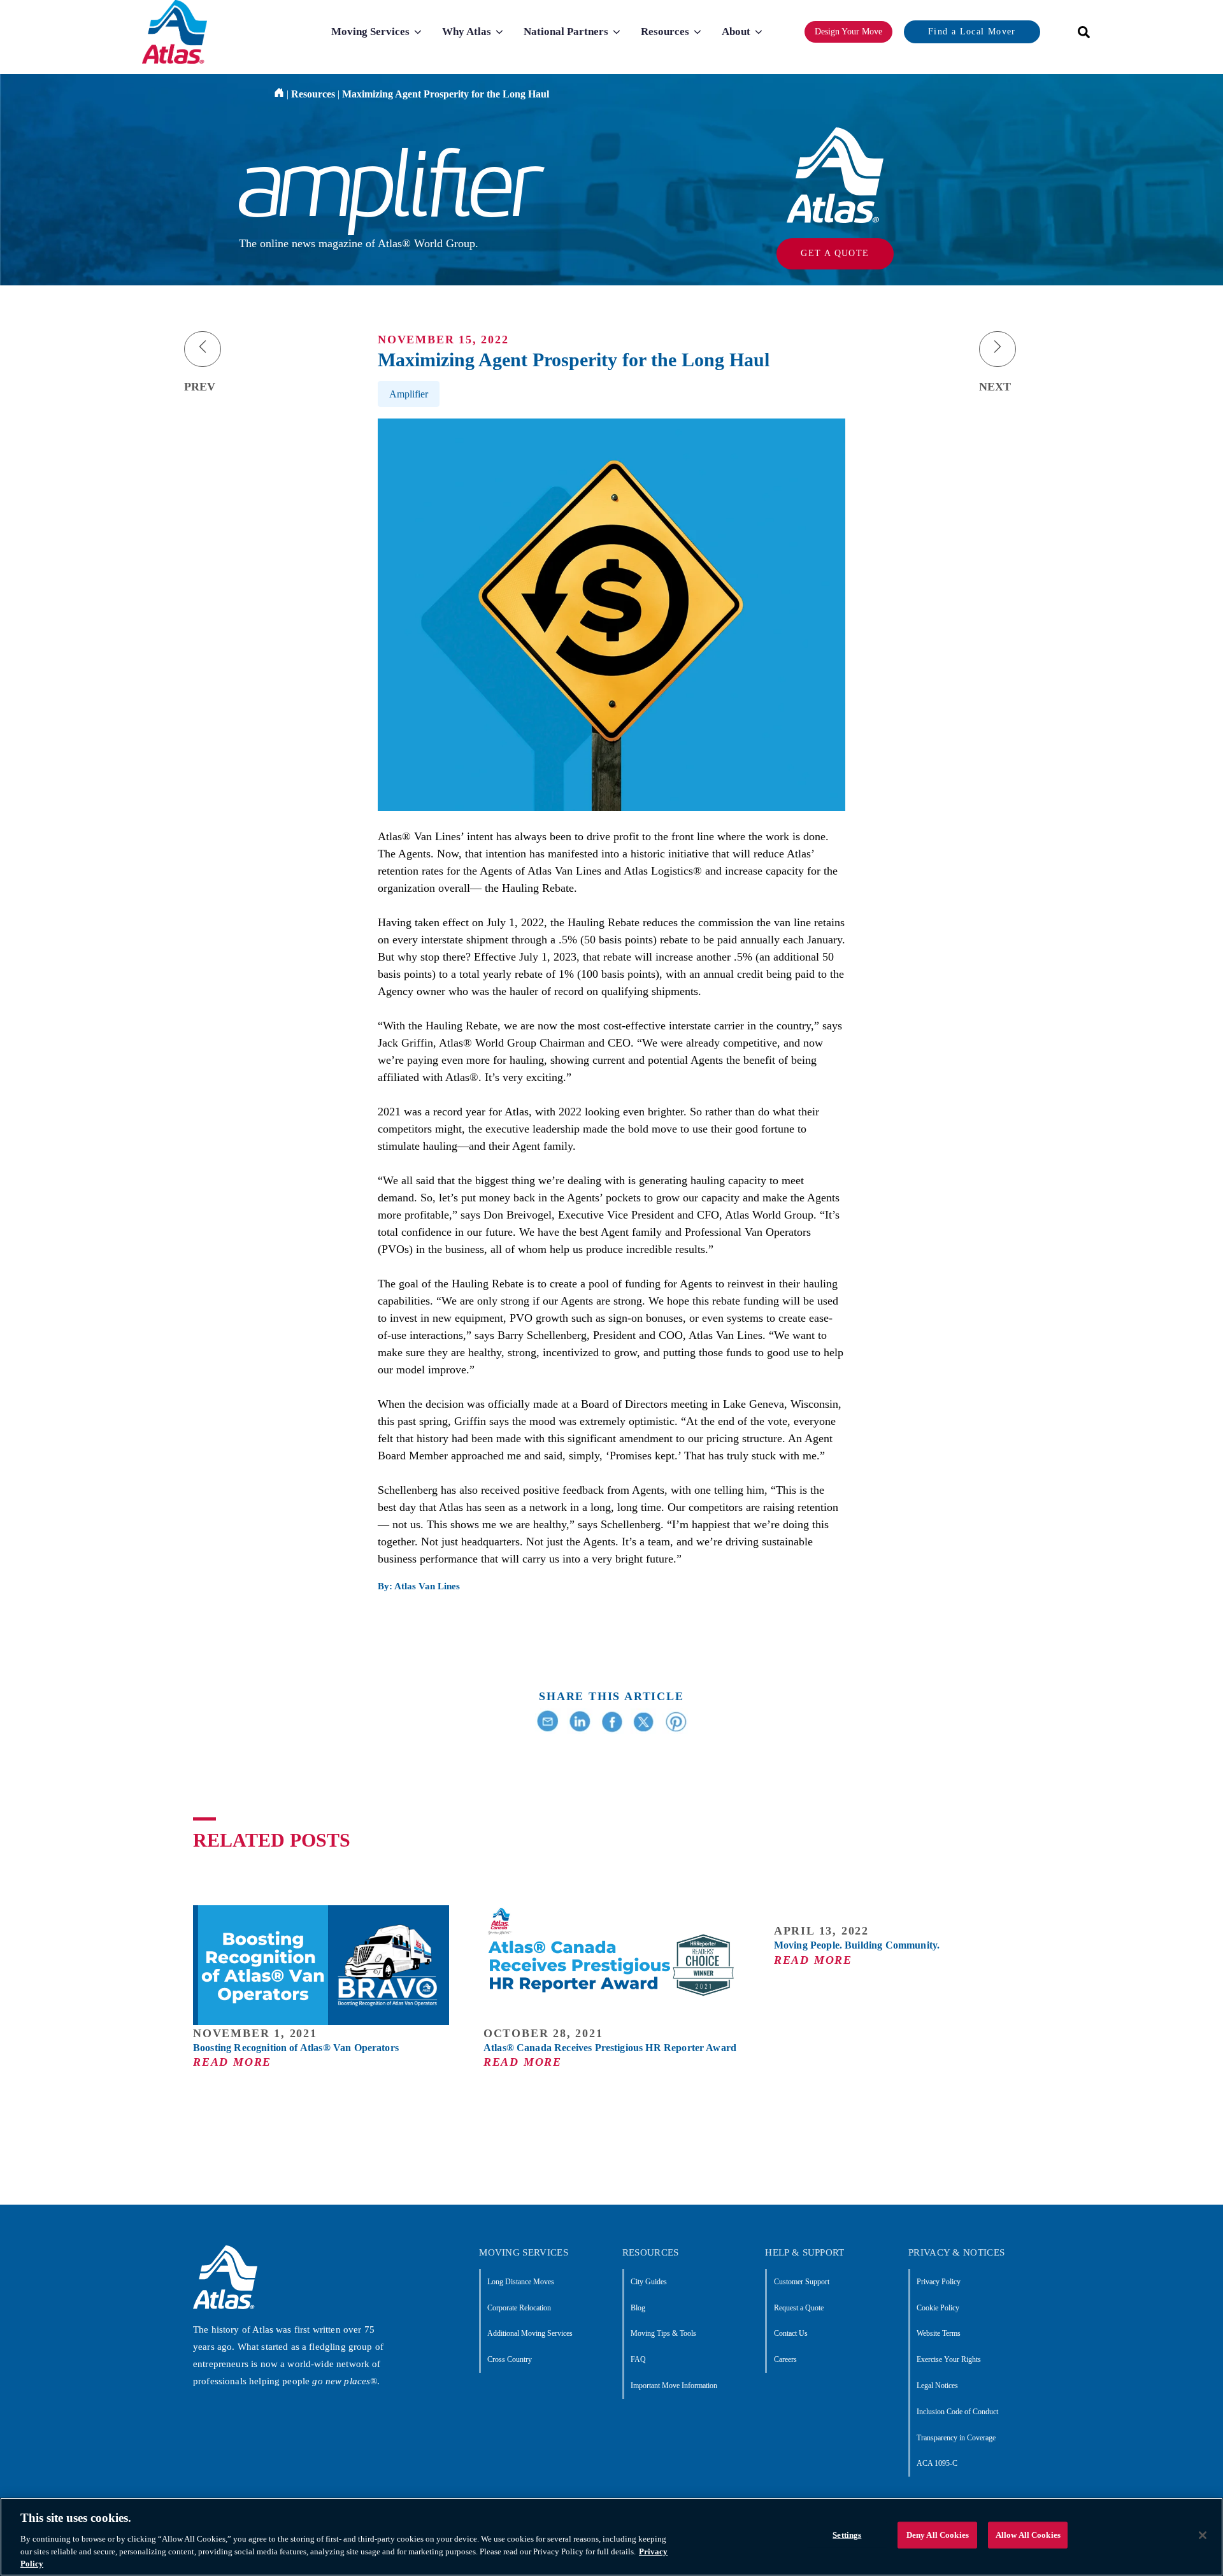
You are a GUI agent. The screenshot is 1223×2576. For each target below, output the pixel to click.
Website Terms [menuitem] (939, 2333)
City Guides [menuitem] (649, 2282)
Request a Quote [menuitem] (798, 2308)
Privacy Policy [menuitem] (939, 2282)
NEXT (995, 387)
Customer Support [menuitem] (801, 2282)
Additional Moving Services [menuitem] (530, 2333)
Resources (313, 94)
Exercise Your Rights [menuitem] (949, 2359)
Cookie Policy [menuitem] (938, 2308)
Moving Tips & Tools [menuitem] (663, 2333)
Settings (847, 2535)
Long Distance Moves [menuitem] (521, 2282)
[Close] (1203, 2535)
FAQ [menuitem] (638, 2359)
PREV (200, 387)
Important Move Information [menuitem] (674, 2386)
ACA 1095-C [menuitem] (937, 2463)
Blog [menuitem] (638, 2308)
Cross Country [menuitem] (510, 2359)
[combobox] (1080, 32)
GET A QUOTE (835, 253)
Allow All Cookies (1028, 2535)
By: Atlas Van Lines (419, 1586)
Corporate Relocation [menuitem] (519, 2308)
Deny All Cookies (938, 2535)
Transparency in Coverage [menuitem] (956, 2438)
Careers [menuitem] (785, 2359)
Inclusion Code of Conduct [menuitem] (957, 2412)
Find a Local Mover (972, 32)
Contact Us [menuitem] (790, 2333)
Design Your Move (848, 32)
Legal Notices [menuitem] (937, 2386)
